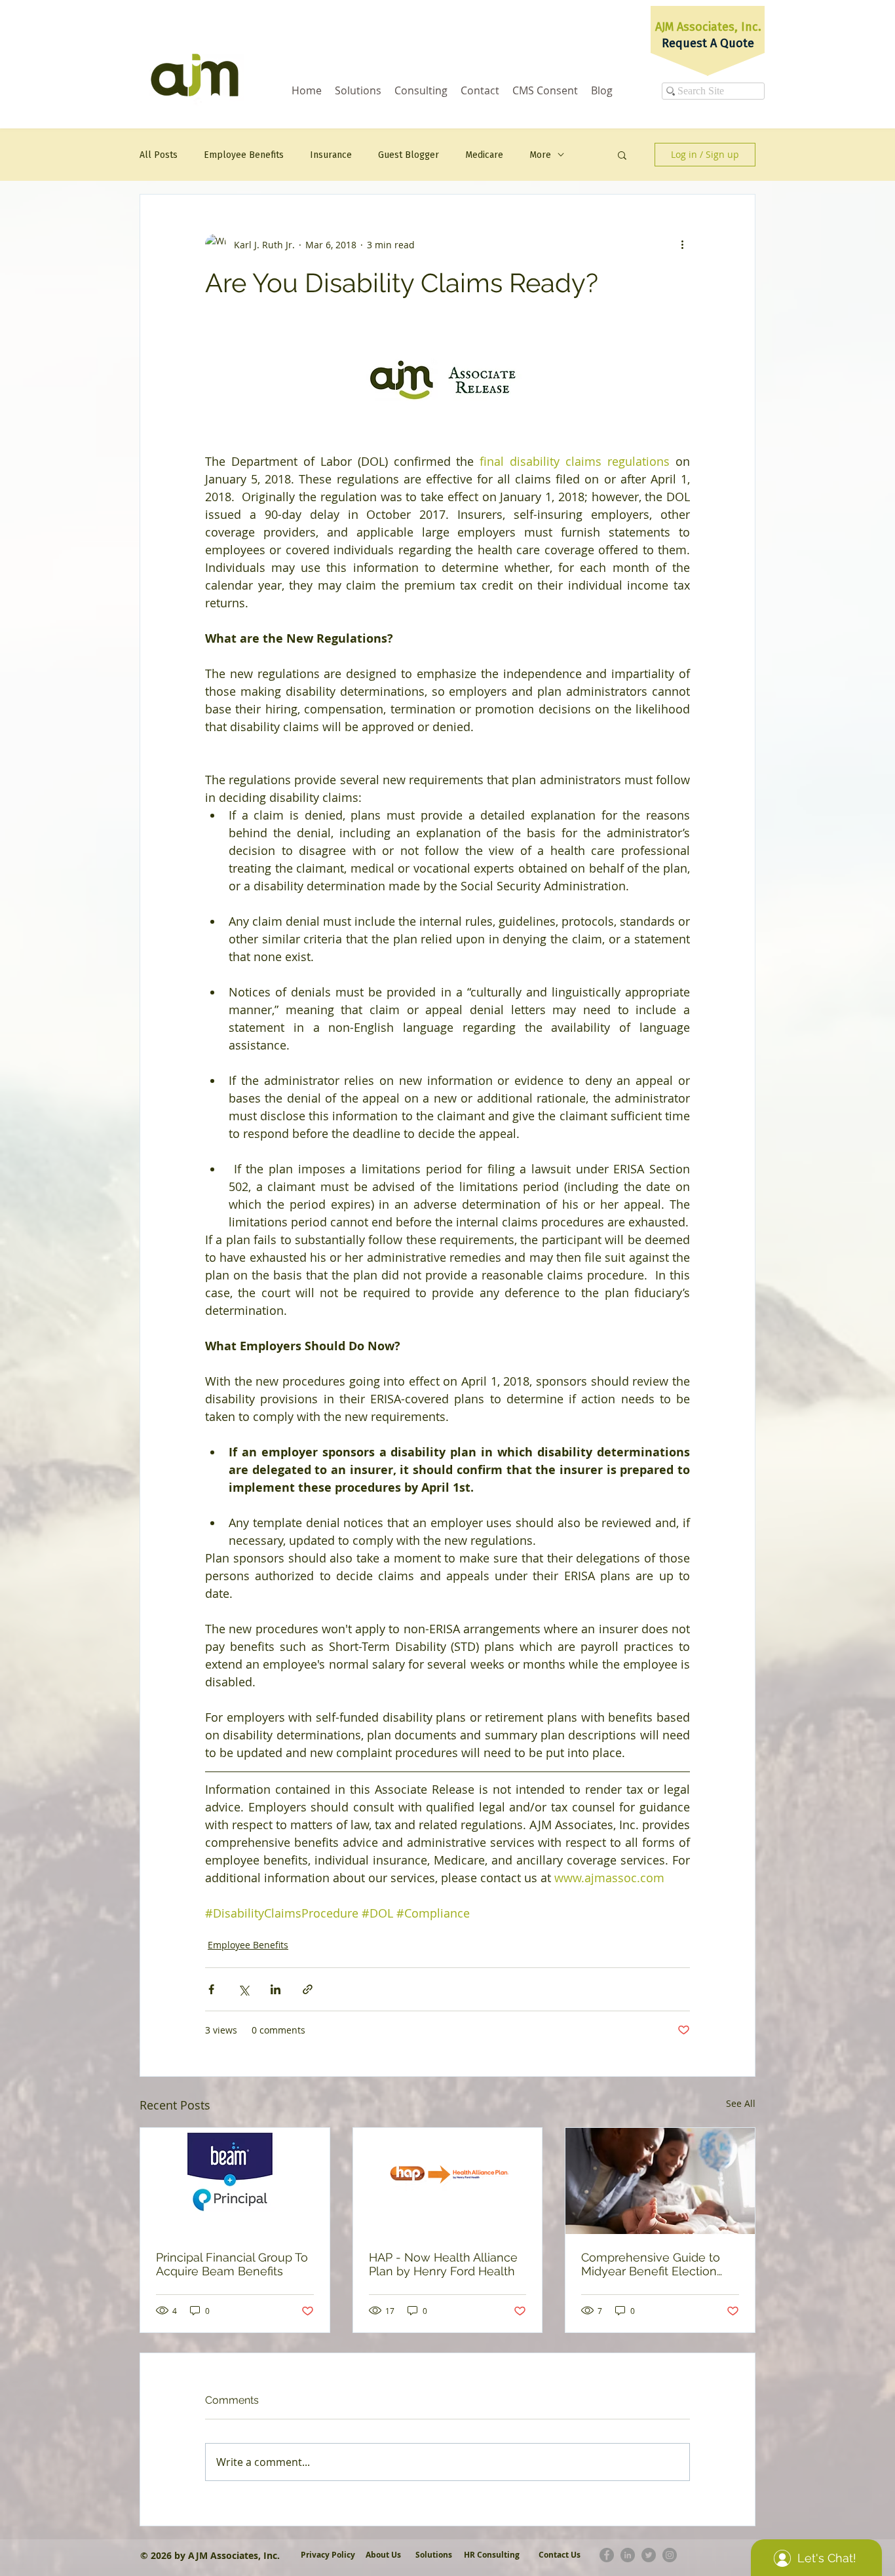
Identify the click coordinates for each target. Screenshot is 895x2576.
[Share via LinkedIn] (276, 1989)
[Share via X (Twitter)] (243, 1989)
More (540, 155)
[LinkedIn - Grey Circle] (628, 2555)
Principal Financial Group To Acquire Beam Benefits (232, 2264)
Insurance (331, 155)
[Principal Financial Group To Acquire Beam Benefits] (235, 2181)
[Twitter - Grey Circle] (649, 2555)
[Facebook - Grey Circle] (607, 2555)
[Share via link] (308, 1989)
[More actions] (682, 244)
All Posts (159, 155)
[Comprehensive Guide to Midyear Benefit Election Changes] (660, 2181)
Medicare (484, 155)
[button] (622, 155)
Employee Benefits (244, 155)
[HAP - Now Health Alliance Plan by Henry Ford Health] (448, 2181)
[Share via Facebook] (211, 1989)
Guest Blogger (409, 155)
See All (741, 2103)
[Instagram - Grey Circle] (670, 2555)
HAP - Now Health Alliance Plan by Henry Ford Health (443, 2264)
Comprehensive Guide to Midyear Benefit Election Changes (651, 2264)
